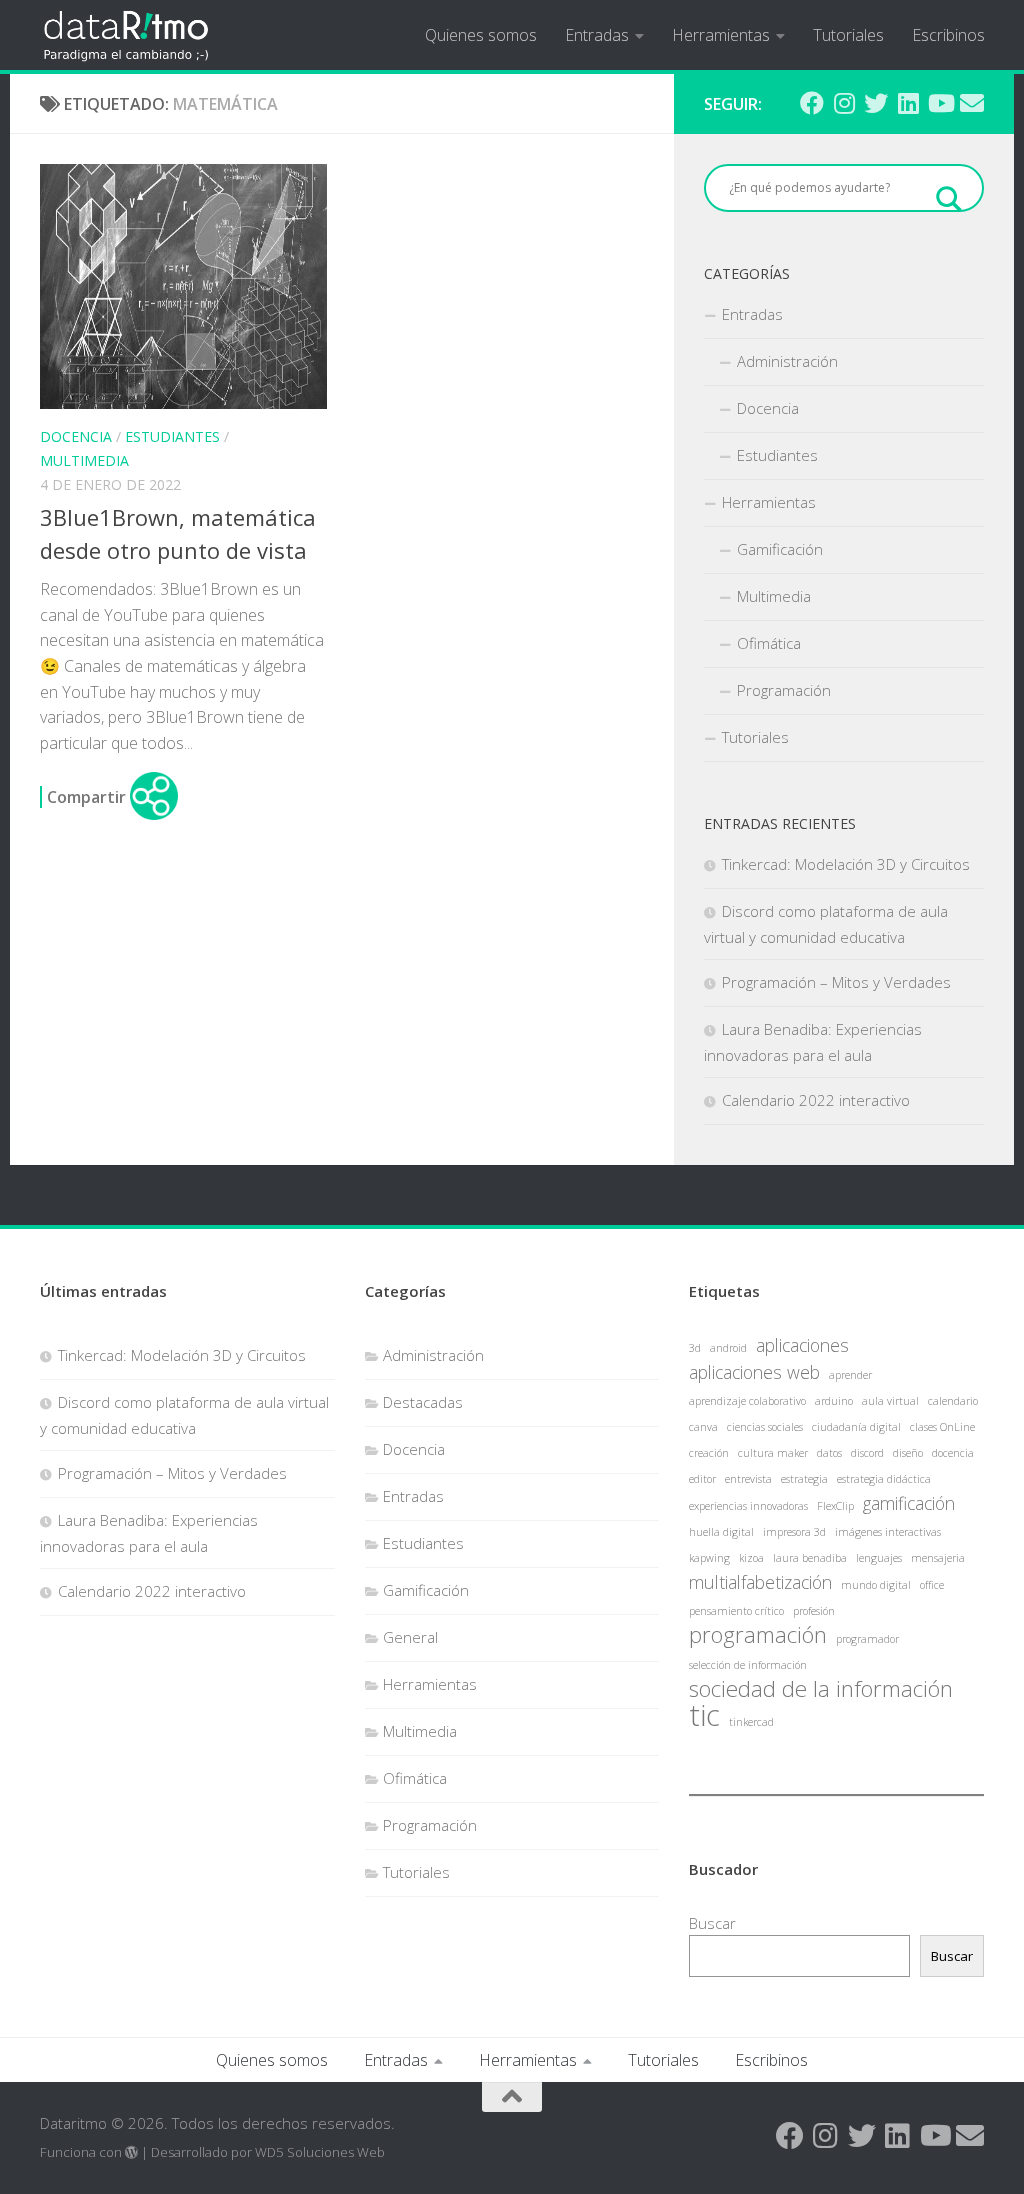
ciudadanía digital (856, 1427)
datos (829, 1453)
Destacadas (423, 1402)
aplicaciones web (754, 1372)
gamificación (909, 1503)
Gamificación (780, 549)
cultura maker (773, 1453)
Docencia (76, 436)
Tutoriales (848, 35)
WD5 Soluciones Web (320, 2152)
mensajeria (938, 1558)
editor (702, 1479)
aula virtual (890, 1401)
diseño (908, 1453)
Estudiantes (172, 436)
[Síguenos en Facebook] (812, 103)
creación (709, 1453)
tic (704, 1715)
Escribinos (948, 35)
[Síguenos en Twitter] (876, 103)
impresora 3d (794, 1532)
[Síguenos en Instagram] (844, 103)
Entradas (597, 35)
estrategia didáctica (884, 1479)
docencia (953, 1453)
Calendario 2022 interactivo (816, 1100)
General (410, 1637)
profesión (814, 1611)
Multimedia (84, 460)
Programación (784, 690)
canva (703, 1427)
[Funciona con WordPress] (131, 2152)
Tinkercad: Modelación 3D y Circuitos (846, 864)
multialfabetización (760, 1582)
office (932, 1585)
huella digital (721, 1532)
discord (867, 1453)
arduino (834, 1401)
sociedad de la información (821, 1689)
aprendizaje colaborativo (747, 1401)
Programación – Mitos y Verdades (836, 982)
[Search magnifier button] (949, 199)
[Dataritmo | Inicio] (126, 35)
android (728, 1348)
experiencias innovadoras (748, 1506)
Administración (787, 361)
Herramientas (721, 35)
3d (695, 1348)
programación (758, 1635)
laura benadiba (810, 1558)
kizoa (751, 1558)
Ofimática (769, 643)
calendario (953, 1401)
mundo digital (876, 1585)
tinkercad (751, 1722)
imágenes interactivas (888, 1532)
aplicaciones (802, 1345)
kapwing (709, 1558)
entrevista (748, 1479)
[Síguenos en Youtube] (940, 103)
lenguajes (879, 1558)
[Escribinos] (972, 103)
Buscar (712, 1923)
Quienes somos (481, 35)
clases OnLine (942, 1427)
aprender (850, 1375)
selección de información (748, 1665)
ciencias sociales (765, 1427)
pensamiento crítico (736, 1611)
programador (867, 1639)
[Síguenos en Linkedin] (908, 103)
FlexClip (835, 1506)
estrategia (804, 1479)
